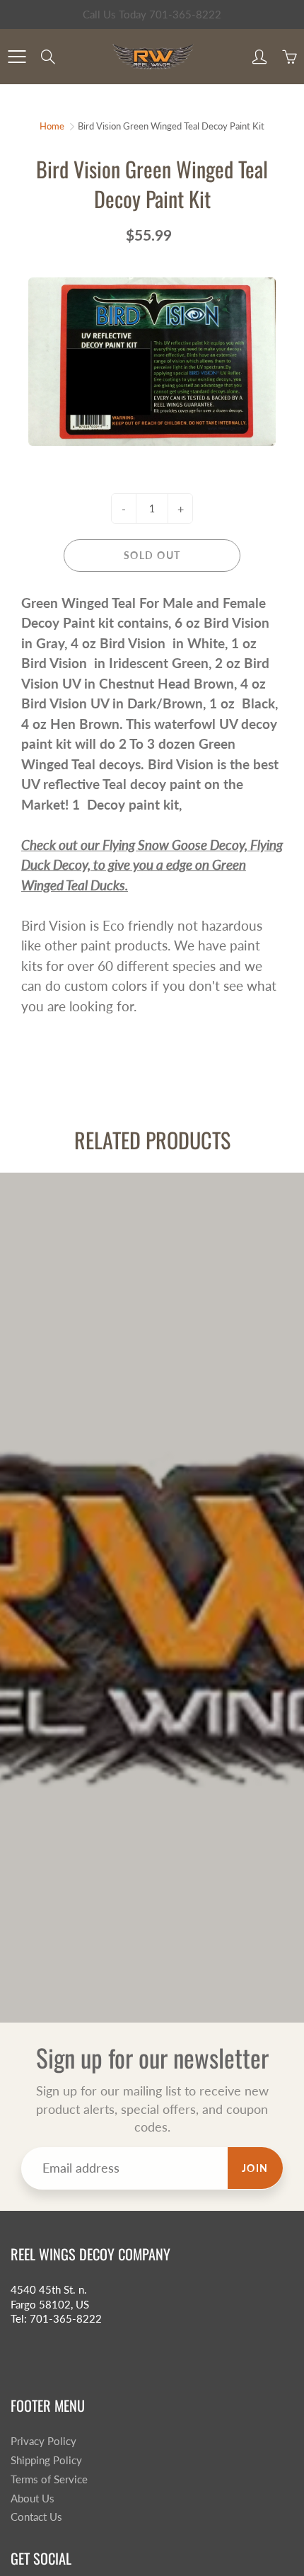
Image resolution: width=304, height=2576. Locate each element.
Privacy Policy (43, 2441)
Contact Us (36, 2517)
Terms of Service (49, 2479)
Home (52, 126)
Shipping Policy (46, 2460)
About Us (33, 2499)
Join (255, 2168)
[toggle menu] (17, 57)
